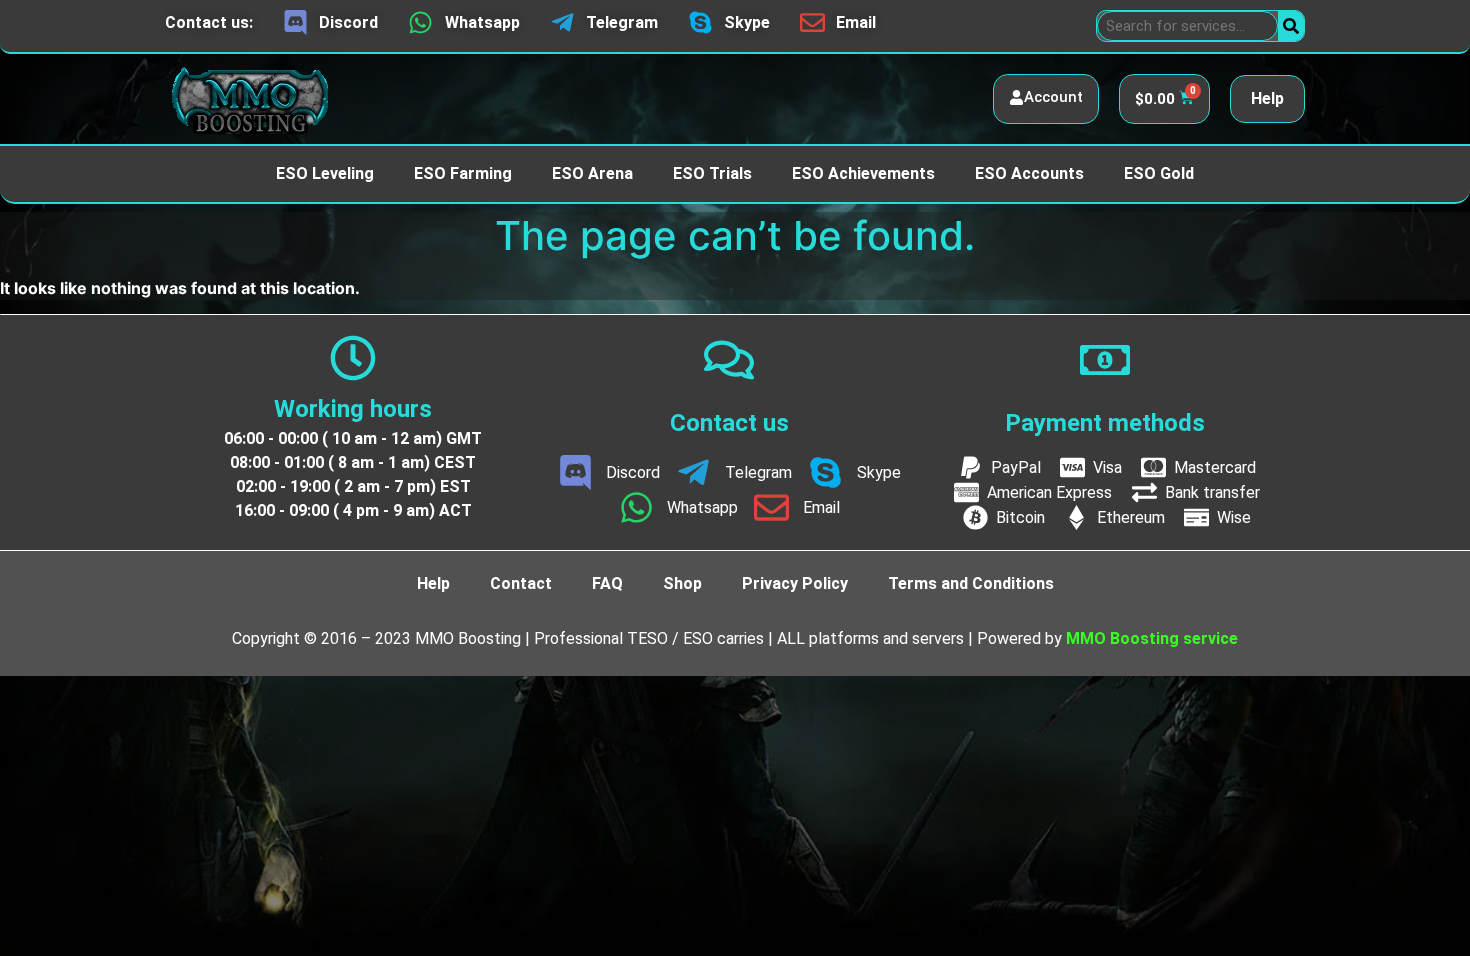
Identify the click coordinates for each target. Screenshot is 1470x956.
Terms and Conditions (971, 583)
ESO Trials (712, 173)
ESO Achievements (863, 173)
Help (1267, 98)
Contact (521, 583)
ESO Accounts (1029, 173)
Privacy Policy (795, 583)
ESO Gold (1159, 173)
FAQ (607, 583)
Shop (682, 583)
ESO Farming (463, 173)
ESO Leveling (325, 173)
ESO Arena (592, 173)
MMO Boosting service (1152, 638)
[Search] (1291, 26)
